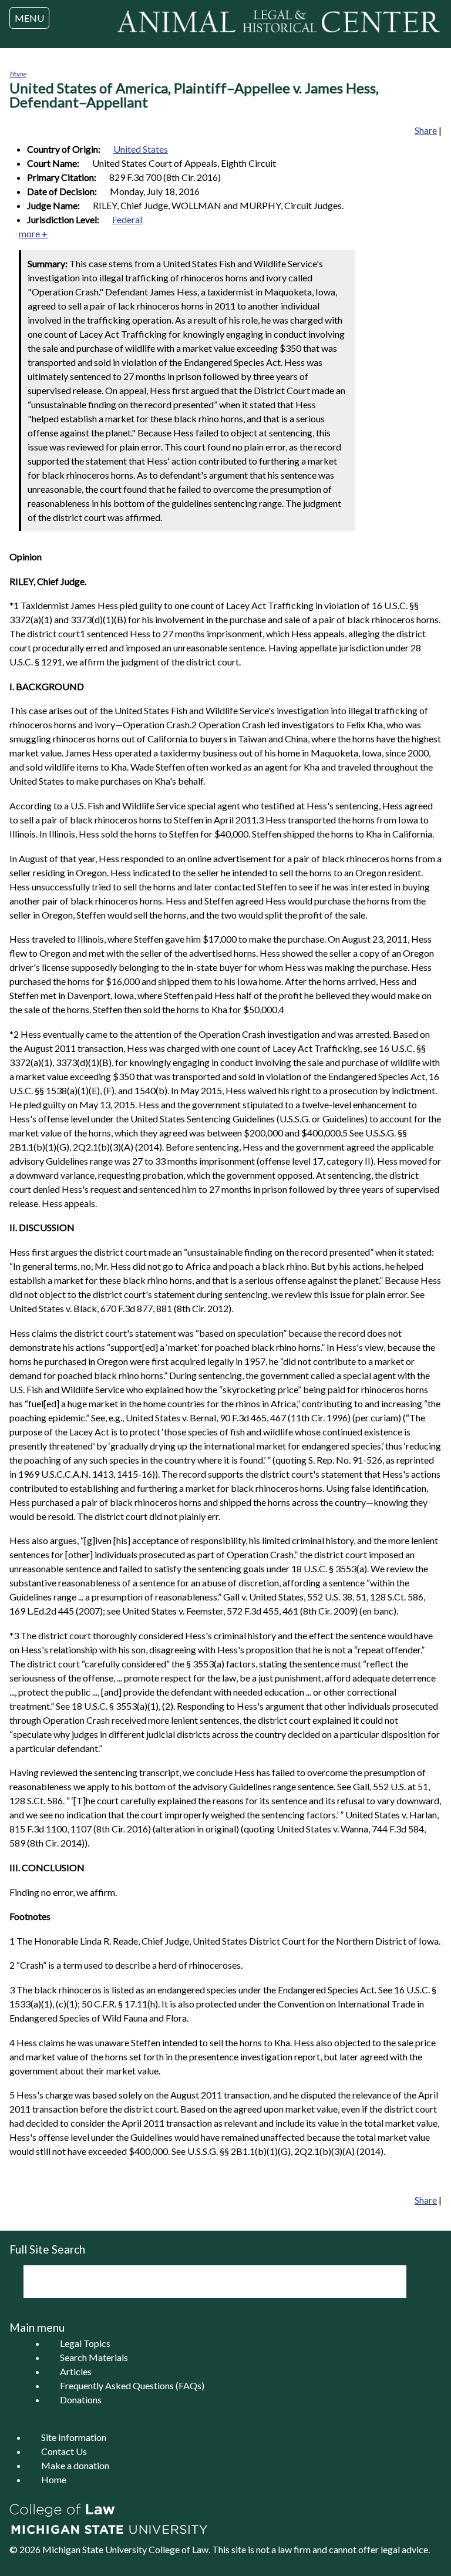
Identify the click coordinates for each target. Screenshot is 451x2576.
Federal (127, 219)
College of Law (179, 2549)
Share (426, 130)
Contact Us (64, 2451)
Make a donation (75, 2465)
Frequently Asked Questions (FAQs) (132, 2385)
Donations (81, 2400)
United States (141, 149)
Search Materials (94, 2357)
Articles (76, 2371)
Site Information (74, 2437)
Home (18, 74)
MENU (29, 18)
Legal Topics (85, 2343)
